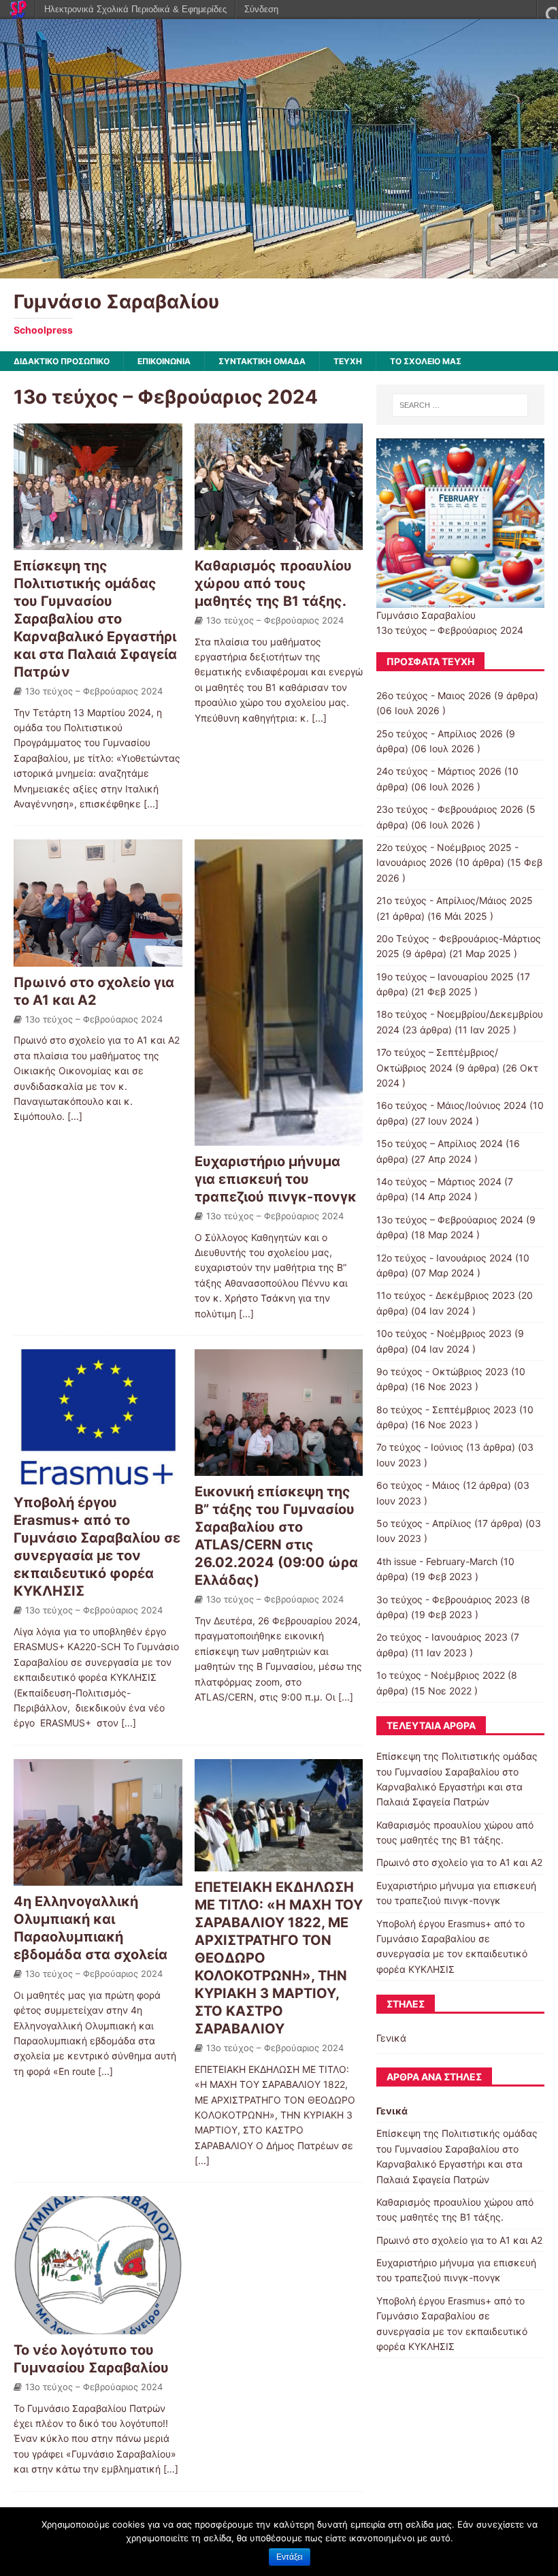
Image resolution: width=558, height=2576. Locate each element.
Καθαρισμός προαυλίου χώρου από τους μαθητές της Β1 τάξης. (273, 583)
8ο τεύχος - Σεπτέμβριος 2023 (446, 1410)
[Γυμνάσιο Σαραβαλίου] (279, 270)
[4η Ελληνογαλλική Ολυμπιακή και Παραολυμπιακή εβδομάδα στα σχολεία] (98, 1878)
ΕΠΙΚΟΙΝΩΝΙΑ (164, 361)
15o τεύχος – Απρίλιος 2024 (440, 1143)
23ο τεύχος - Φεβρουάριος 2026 (450, 809)
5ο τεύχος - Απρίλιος (424, 1523)
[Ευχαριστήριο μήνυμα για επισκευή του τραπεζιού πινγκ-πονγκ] (279, 1138)
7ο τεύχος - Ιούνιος (420, 1447)
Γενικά (391, 2038)
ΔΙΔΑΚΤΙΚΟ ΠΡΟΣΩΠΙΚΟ (62, 361)
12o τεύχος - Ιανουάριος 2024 (444, 1258)
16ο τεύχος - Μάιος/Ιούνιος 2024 (452, 1105)
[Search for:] (460, 405)
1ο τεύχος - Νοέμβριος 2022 (441, 1675)
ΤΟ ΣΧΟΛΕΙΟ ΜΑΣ (426, 361)
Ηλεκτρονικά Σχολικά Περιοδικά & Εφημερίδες (135, 9)
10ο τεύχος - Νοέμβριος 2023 (444, 1333)
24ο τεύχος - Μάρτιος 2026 (439, 771)
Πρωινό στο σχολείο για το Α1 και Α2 (459, 1862)
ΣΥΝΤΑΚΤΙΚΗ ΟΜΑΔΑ (262, 361)
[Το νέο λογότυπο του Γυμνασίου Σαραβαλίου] (98, 2326)
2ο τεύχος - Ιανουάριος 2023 (442, 1637)
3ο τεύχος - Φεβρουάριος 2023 (447, 1599)
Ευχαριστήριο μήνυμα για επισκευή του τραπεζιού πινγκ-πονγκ (276, 1179)
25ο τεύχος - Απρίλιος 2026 (440, 734)
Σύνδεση (261, 9)
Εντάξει (290, 2557)
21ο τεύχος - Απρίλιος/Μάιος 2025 (455, 900)
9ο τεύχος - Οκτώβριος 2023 (442, 1371)
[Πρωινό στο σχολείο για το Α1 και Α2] (98, 958)
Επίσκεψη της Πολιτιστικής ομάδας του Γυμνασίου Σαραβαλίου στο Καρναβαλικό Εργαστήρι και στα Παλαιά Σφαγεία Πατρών (95, 619)
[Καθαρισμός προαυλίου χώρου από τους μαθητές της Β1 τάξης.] (279, 542)
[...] (151, 804)
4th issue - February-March (437, 1561)
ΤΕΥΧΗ (348, 361)
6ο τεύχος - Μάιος (418, 1485)
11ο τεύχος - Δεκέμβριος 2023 (446, 1295)
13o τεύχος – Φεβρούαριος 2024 (94, 691)
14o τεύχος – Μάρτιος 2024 (439, 1181)
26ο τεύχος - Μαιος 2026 (434, 695)
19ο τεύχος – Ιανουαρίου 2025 (445, 977)
